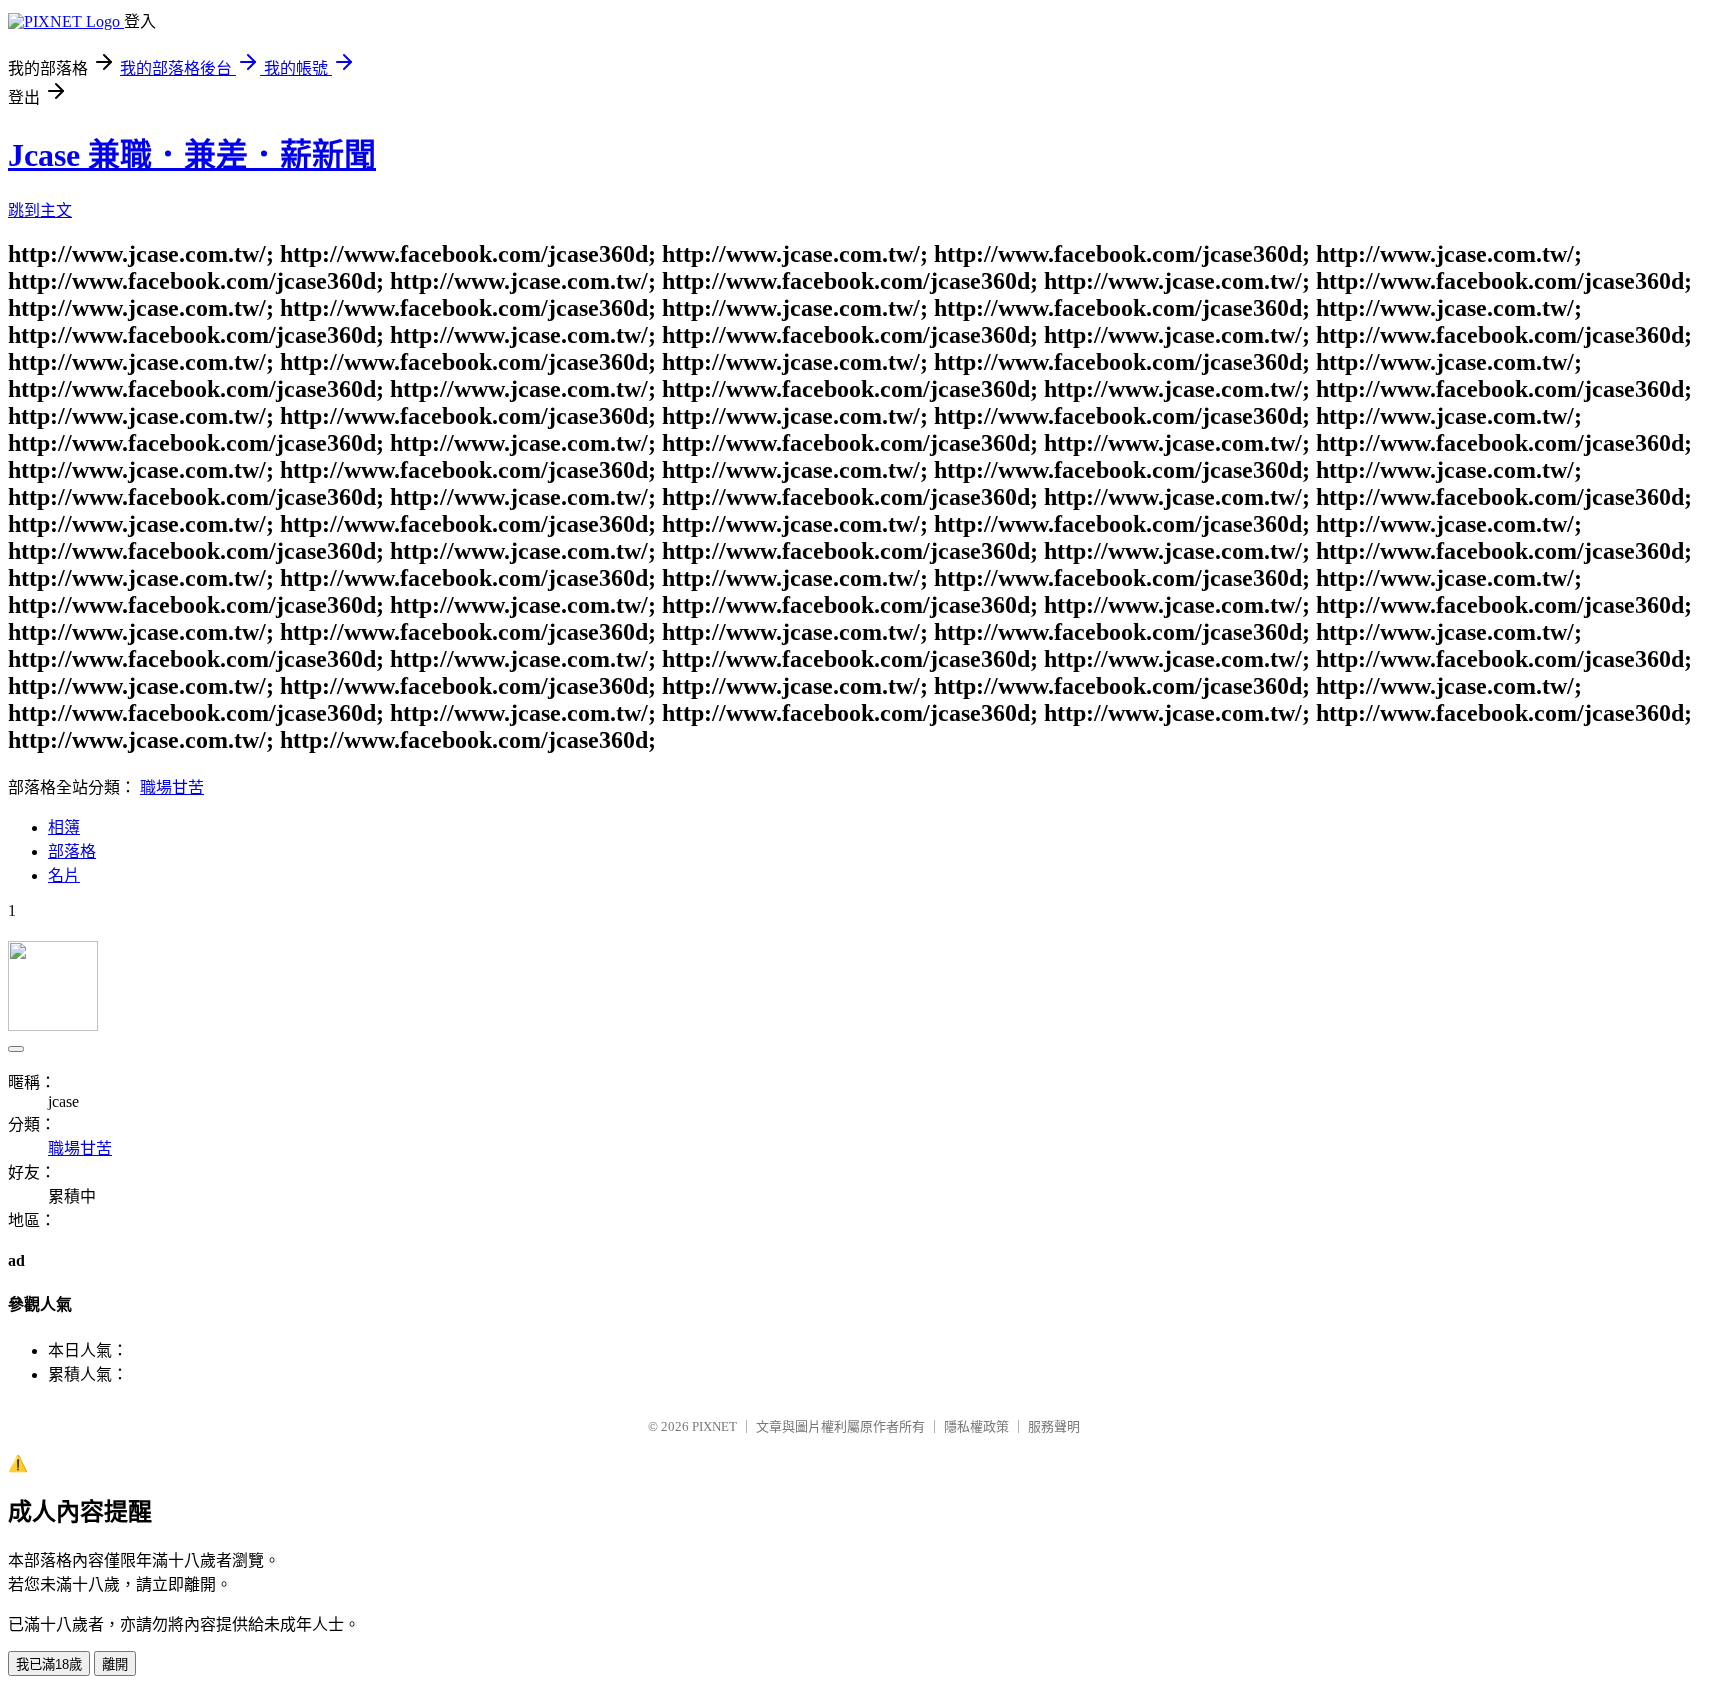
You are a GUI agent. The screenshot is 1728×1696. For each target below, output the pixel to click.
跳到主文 (40, 210)
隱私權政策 (976, 1426)
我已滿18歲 (49, 1664)
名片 (64, 875)
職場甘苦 (172, 787)
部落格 (72, 851)
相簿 (64, 827)
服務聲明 (1054, 1426)
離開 (115, 1664)
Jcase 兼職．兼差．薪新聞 (192, 155)
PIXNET (714, 1426)
